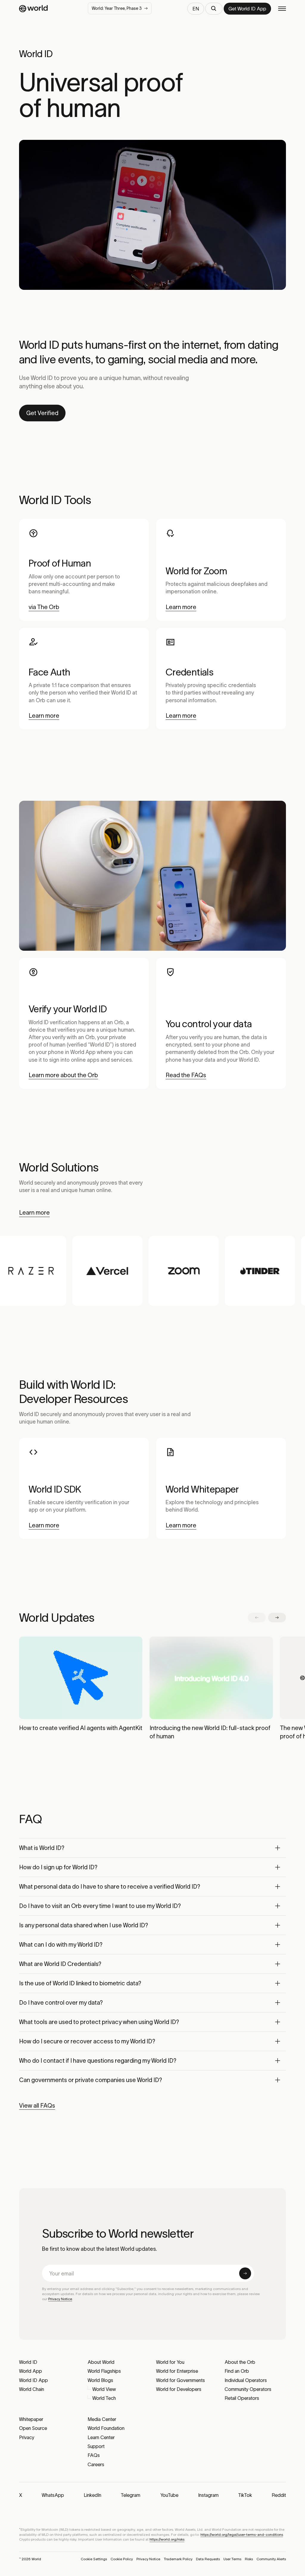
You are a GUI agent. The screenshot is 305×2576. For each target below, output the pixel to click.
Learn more (181, 607)
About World (101, 2362)
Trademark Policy (178, 2559)
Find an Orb (237, 2371)
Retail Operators (242, 2398)
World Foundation (106, 2428)
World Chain (32, 2389)
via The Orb (44, 607)
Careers (96, 2464)
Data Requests (208, 2559)
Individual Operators (246, 2380)
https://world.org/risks (167, 2539)
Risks (249, 2559)
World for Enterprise (177, 2371)
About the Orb (240, 2362)
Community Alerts (271, 2559)
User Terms (232, 2559)
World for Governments (180, 2380)
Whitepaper (31, 2419)
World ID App (34, 2380)
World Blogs (100, 2380)
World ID (28, 2362)
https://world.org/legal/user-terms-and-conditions (242, 2534)
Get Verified (42, 413)
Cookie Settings (94, 2559)
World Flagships (104, 2371)
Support (96, 2446)
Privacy (27, 2437)
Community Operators (248, 2389)
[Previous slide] (257, 1618)
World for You (170, 2362)
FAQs (94, 2455)
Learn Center (101, 2437)
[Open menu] (282, 9)
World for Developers (179, 2389)
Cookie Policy (122, 2559)
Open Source (33, 2428)
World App (31, 2371)
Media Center (102, 2419)
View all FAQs (37, 2106)
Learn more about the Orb (63, 1075)
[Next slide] (277, 1618)
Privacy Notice (60, 2299)
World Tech (104, 2398)
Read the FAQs (186, 1075)
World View (104, 2389)
